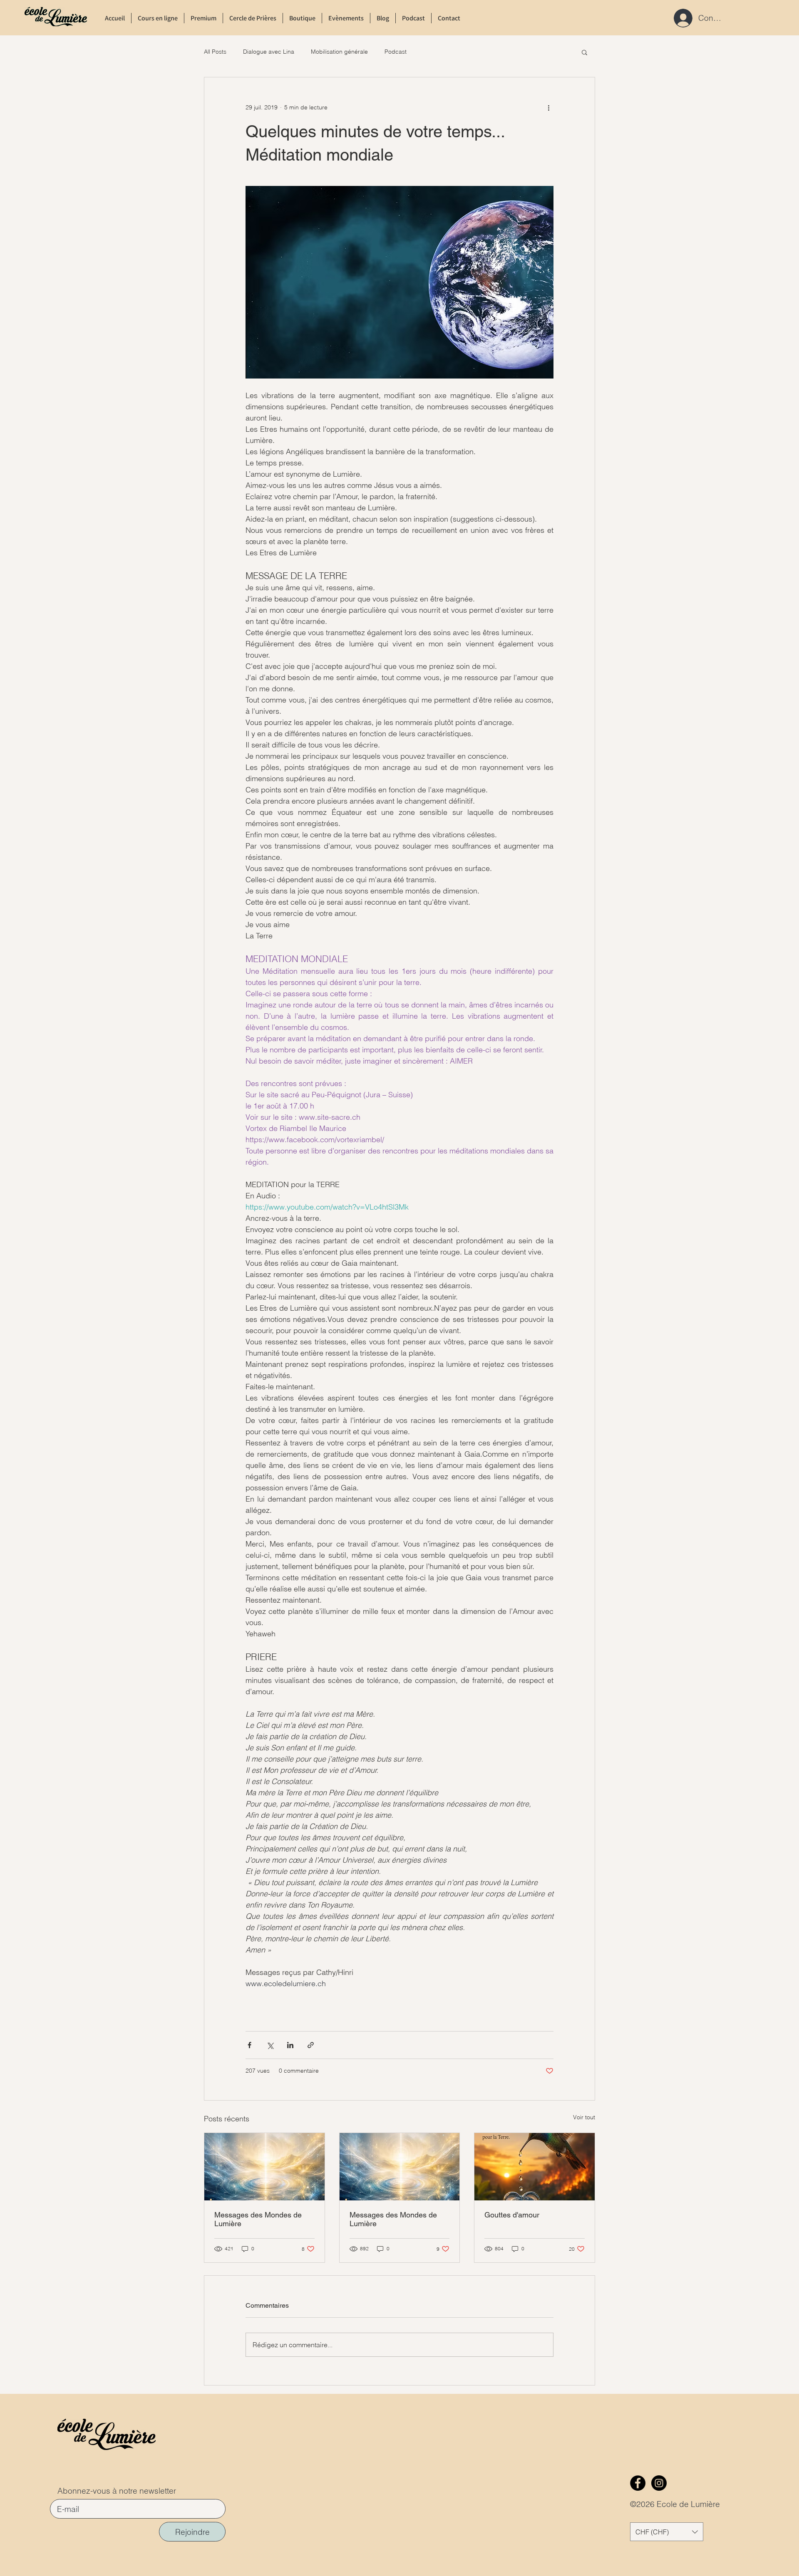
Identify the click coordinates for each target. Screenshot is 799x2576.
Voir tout (584, 2117)
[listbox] (667, 2532)
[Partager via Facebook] (249, 2045)
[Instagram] (659, 2483)
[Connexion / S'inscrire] (681, 18)
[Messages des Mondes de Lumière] (264, 2167)
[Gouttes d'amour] (535, 2167)
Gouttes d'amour (512, 2215)
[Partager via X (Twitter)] (270, 2045)
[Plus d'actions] (548, 107)
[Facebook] (638, 2483)
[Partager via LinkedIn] (290, 2045)
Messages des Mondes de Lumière (258, 2219)
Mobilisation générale (339, 52)
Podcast (396, 52)
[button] (584, 52)
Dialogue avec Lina (269, 52)
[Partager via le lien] (311, 2045)
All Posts (215, 52)
